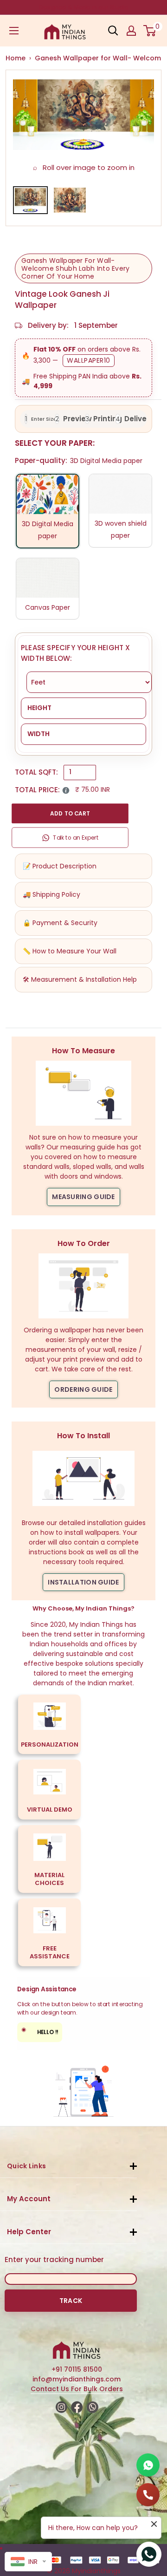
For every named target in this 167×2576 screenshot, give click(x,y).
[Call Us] (148, 2495)
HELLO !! (40, 2031)
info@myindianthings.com (77, 2379)
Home (16, 58)
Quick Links (26, 2166)
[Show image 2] (70, 200)
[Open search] (113, 31)
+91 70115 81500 (77, 2369)
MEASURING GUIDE (83, 1197)
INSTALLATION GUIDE (83, 1582)
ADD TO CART (70, 813)
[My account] (131, 31)
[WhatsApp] (148, 2465)
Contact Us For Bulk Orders (77, 2389)
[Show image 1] (30, 200)
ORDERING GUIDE (83, 1389)
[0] (150, 31)
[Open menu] (14, 31)
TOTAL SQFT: (36, 772)
